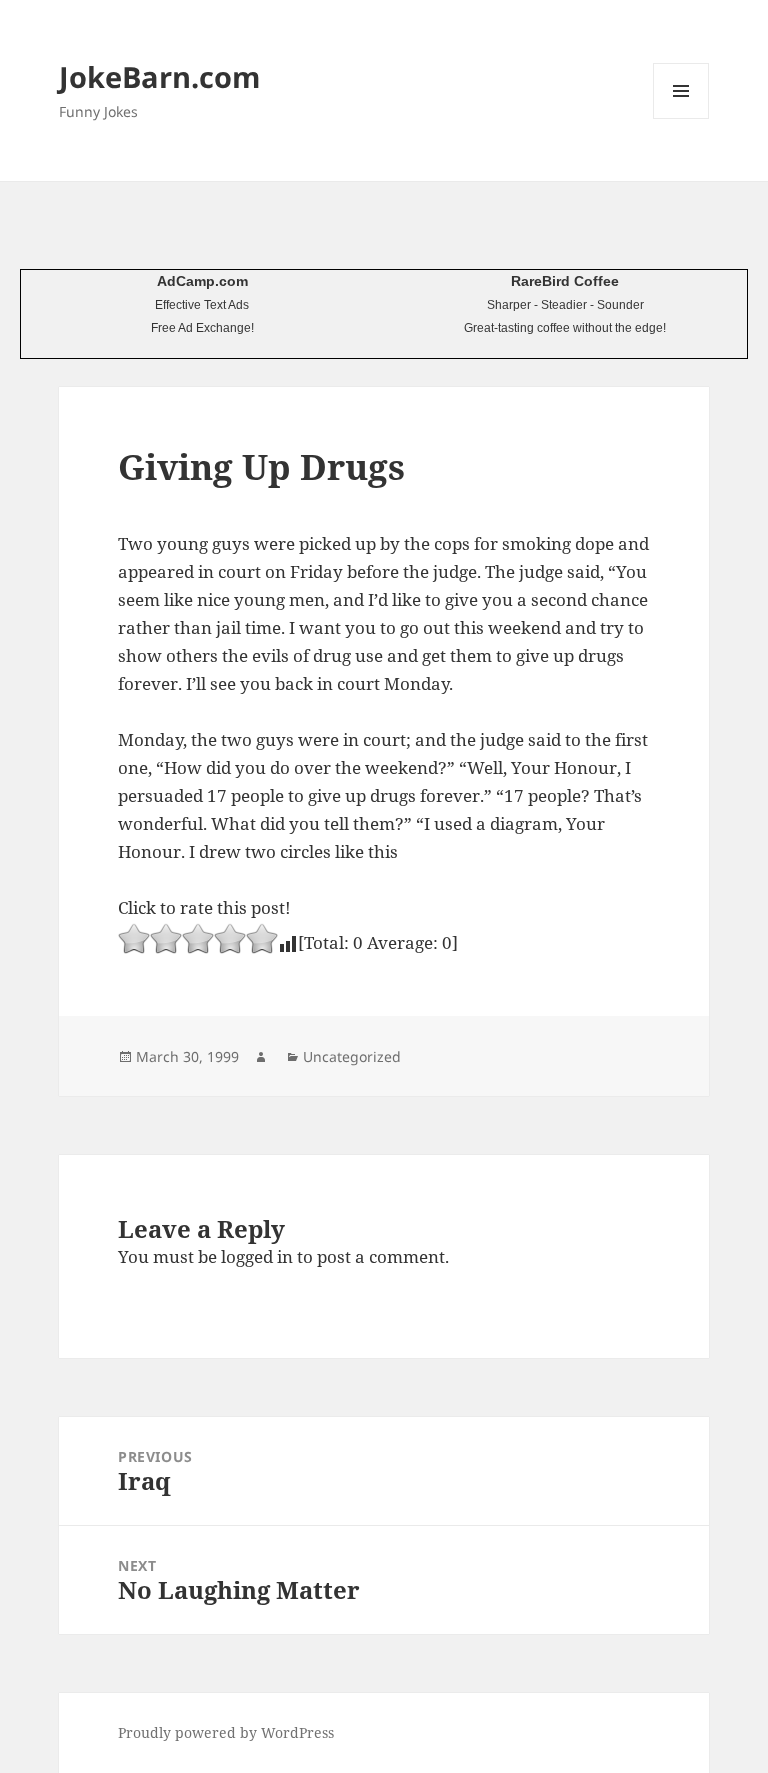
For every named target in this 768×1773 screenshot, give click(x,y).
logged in (257, 1256)
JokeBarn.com (159, 76)
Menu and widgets (681, 118)
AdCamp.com (202, 281)
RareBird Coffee (565, 281)
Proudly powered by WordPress (226, 1732)
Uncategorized (352, 1056)
